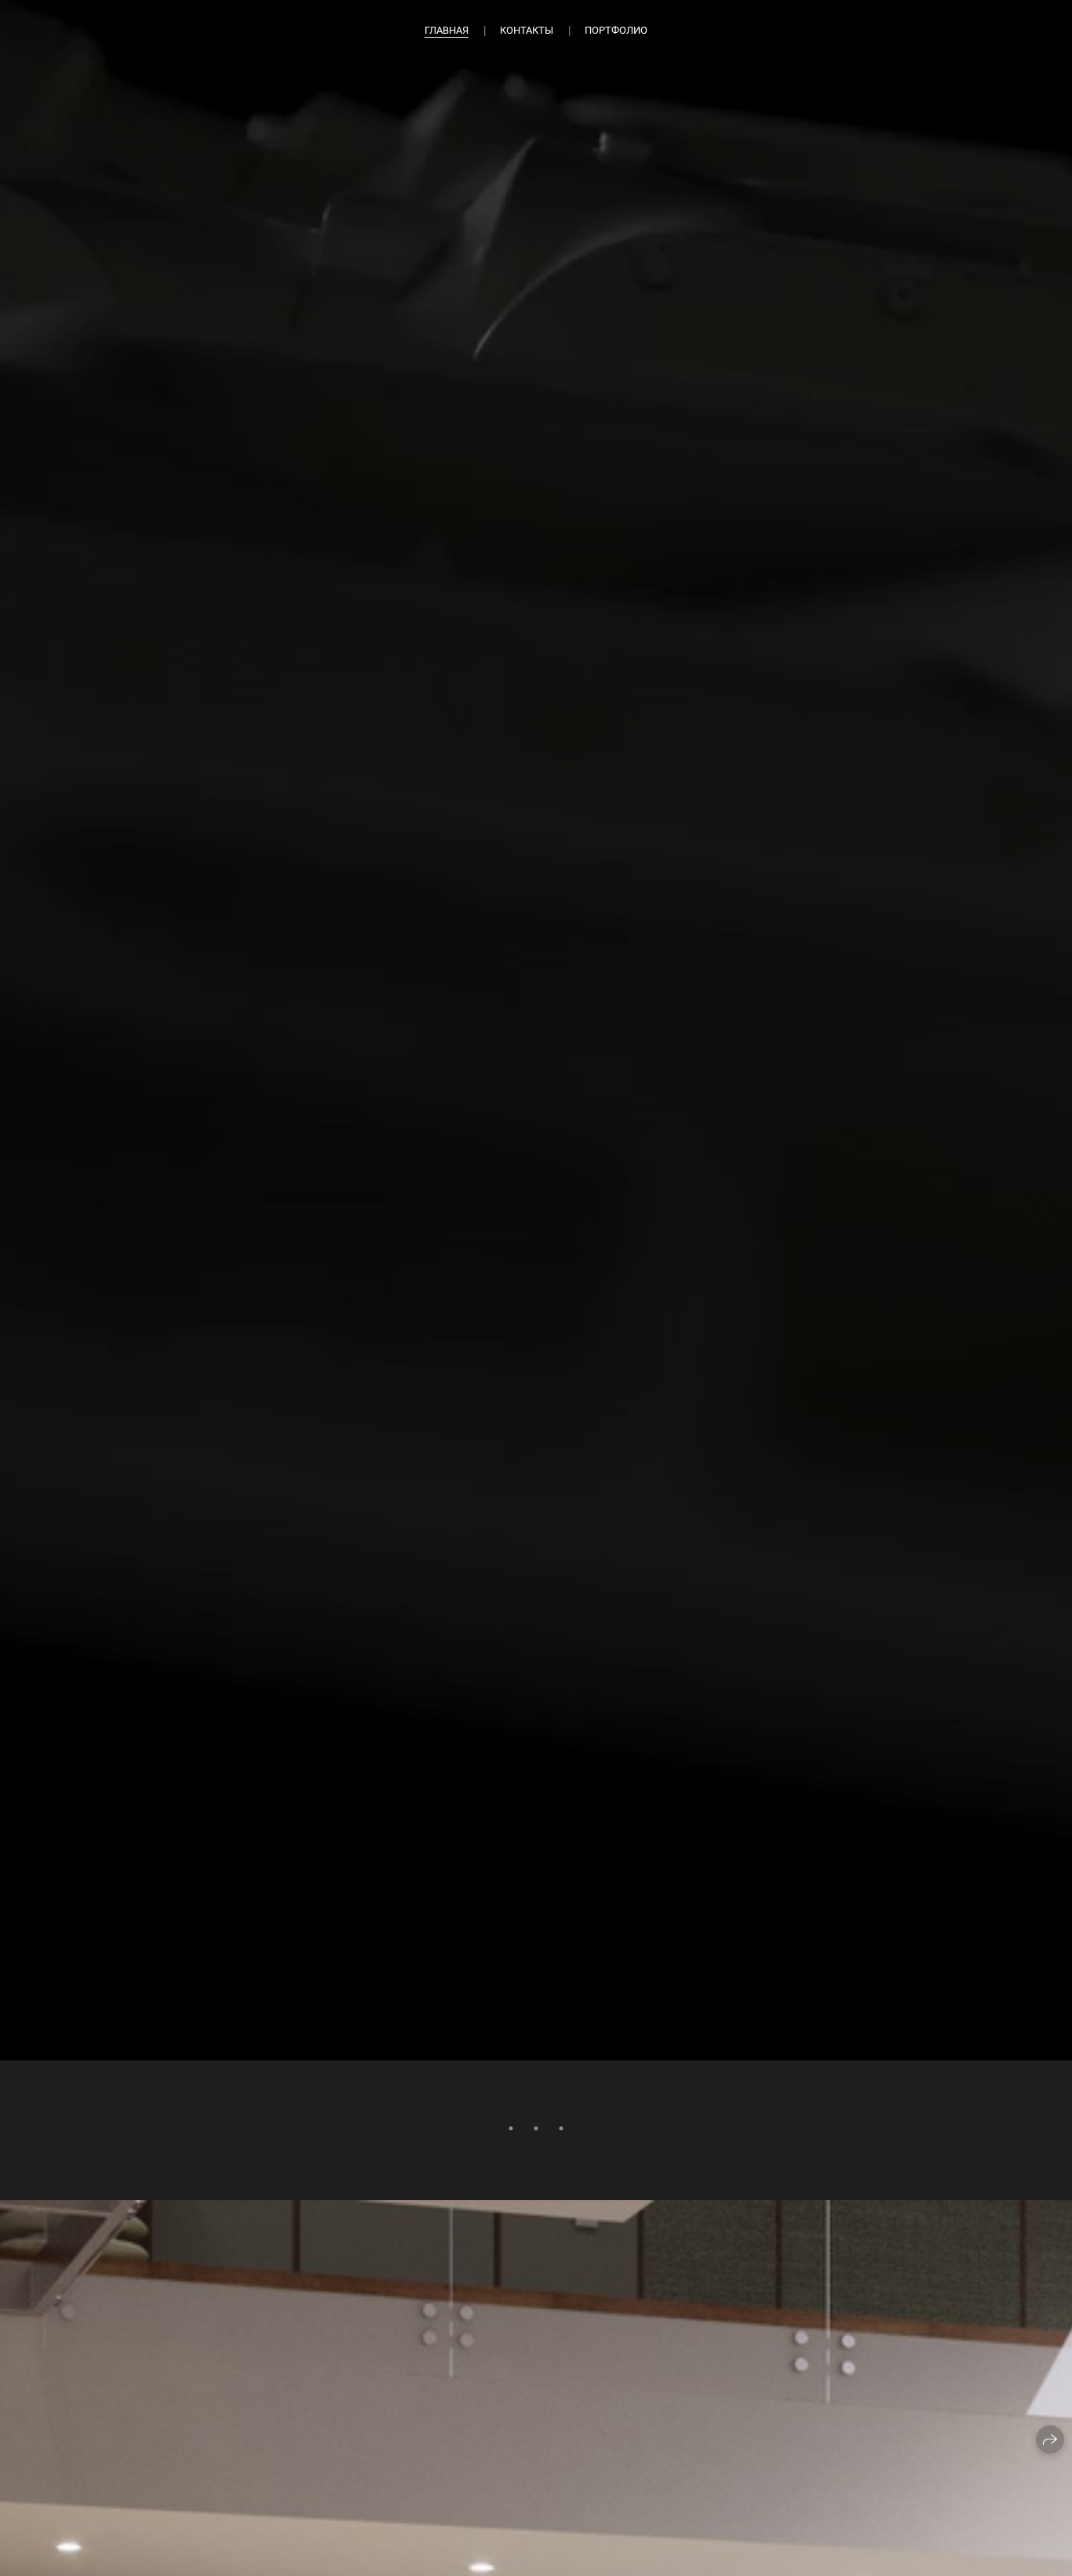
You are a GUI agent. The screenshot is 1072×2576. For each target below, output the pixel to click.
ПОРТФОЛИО (616, 30)
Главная (447, 30)
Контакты (527, 30)
